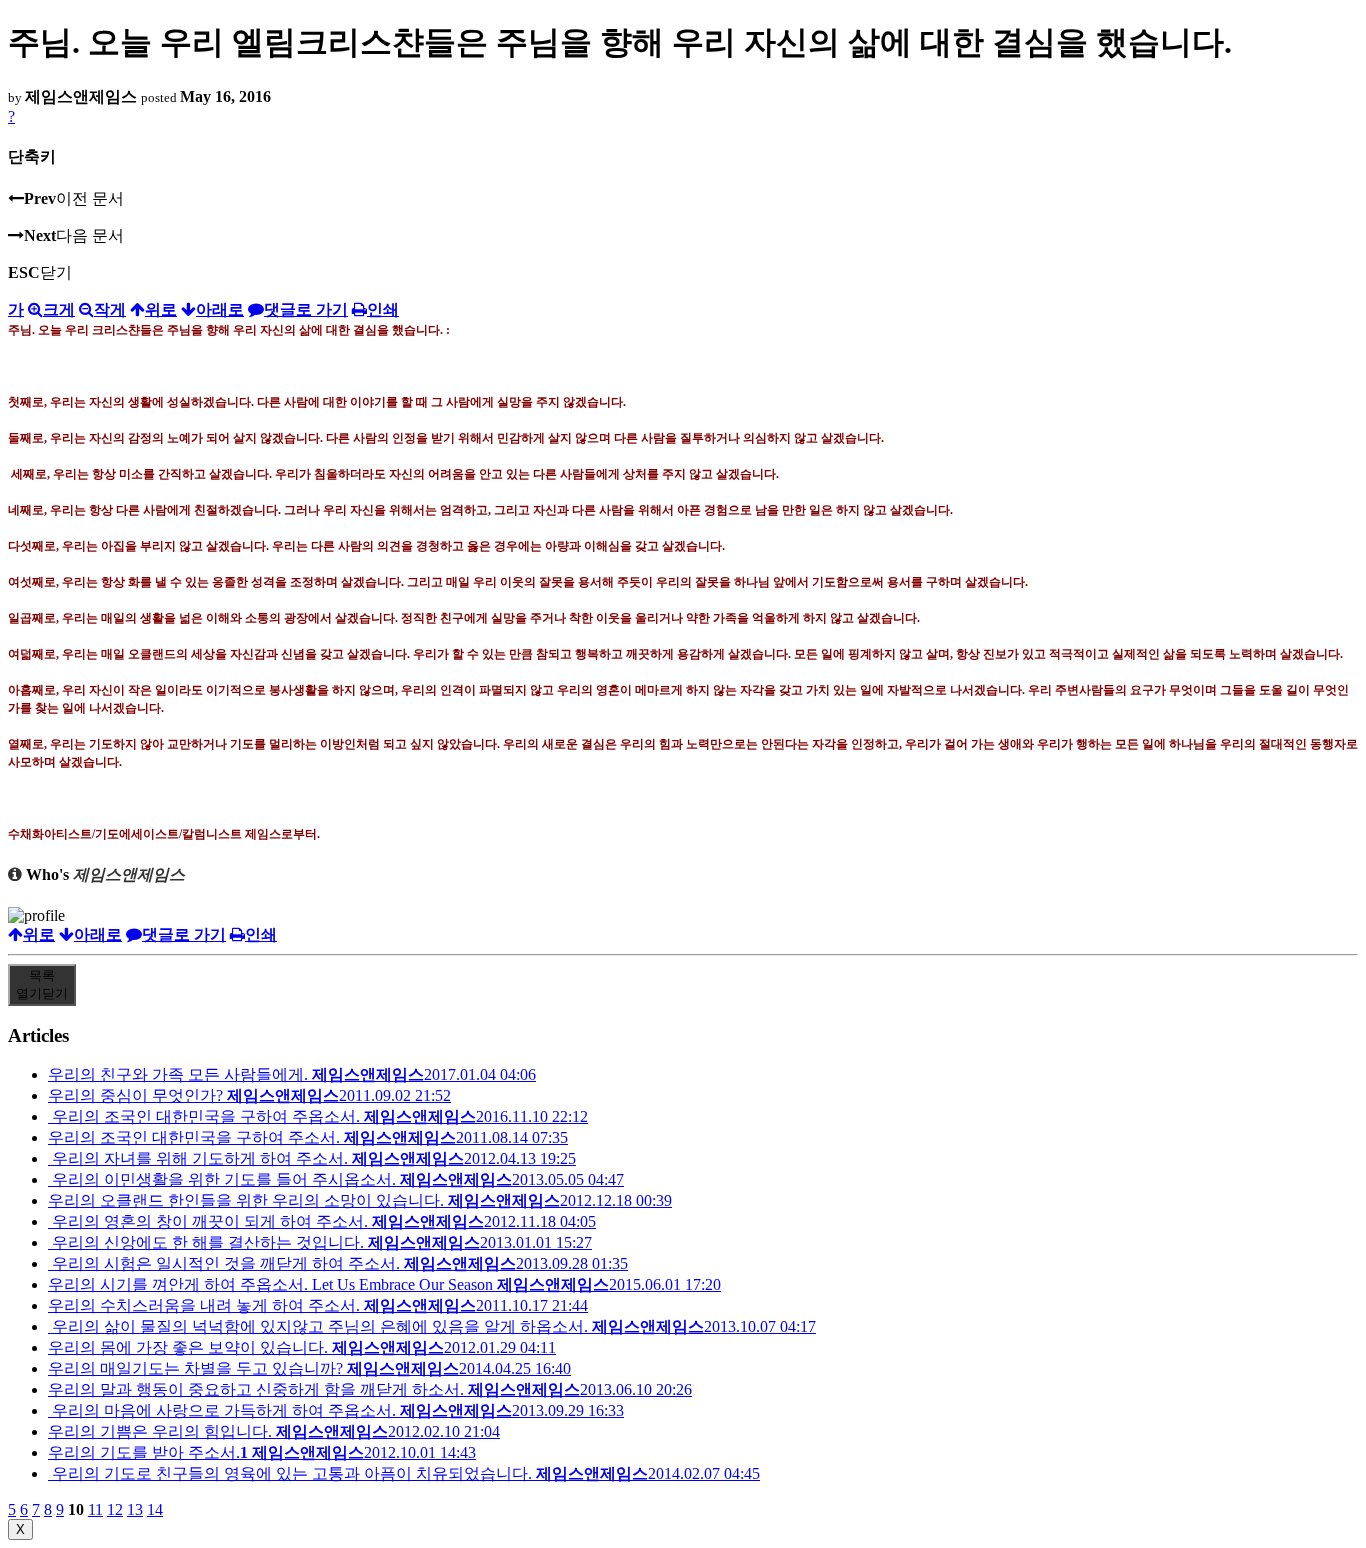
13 (135, 1509)
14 (155, 1509)
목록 (42, 984)
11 (95, 1509)
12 (115, 1509)
